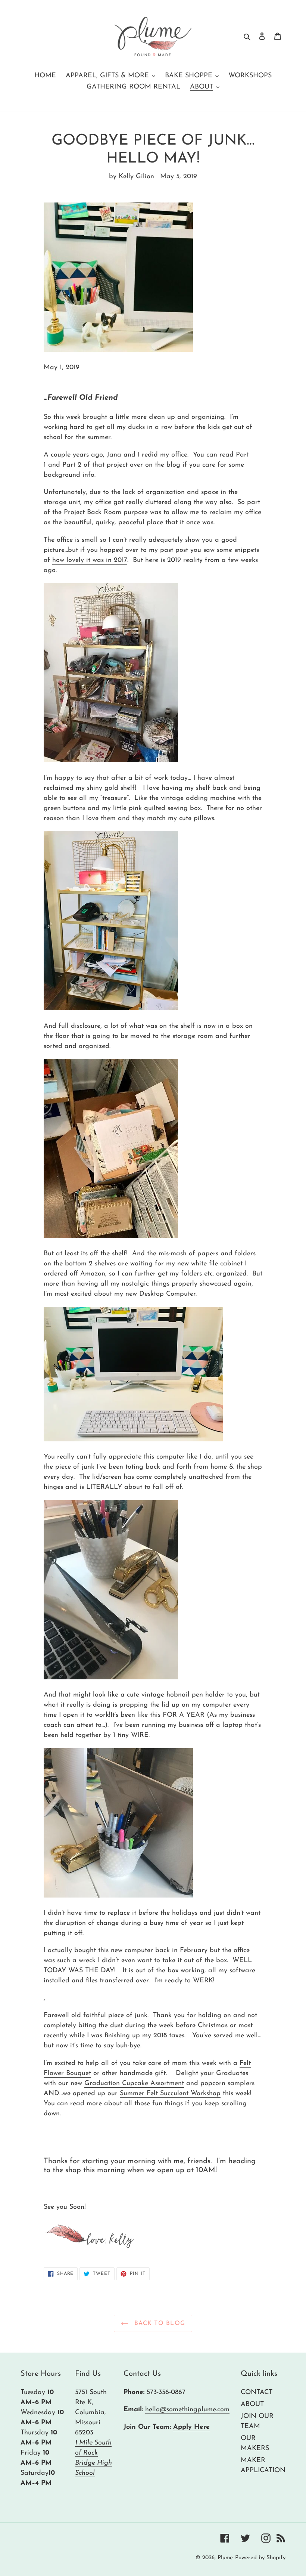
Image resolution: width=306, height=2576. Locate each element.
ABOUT (252, 2405)
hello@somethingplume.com (187, 2410)
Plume (225, 2558)
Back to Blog (159, 2323)
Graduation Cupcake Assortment (134, 2084)
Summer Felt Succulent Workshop (170, 2094)
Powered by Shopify (260, 2558)
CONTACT (257, 2393)
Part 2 (72, 465)
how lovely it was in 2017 (90, 560)
